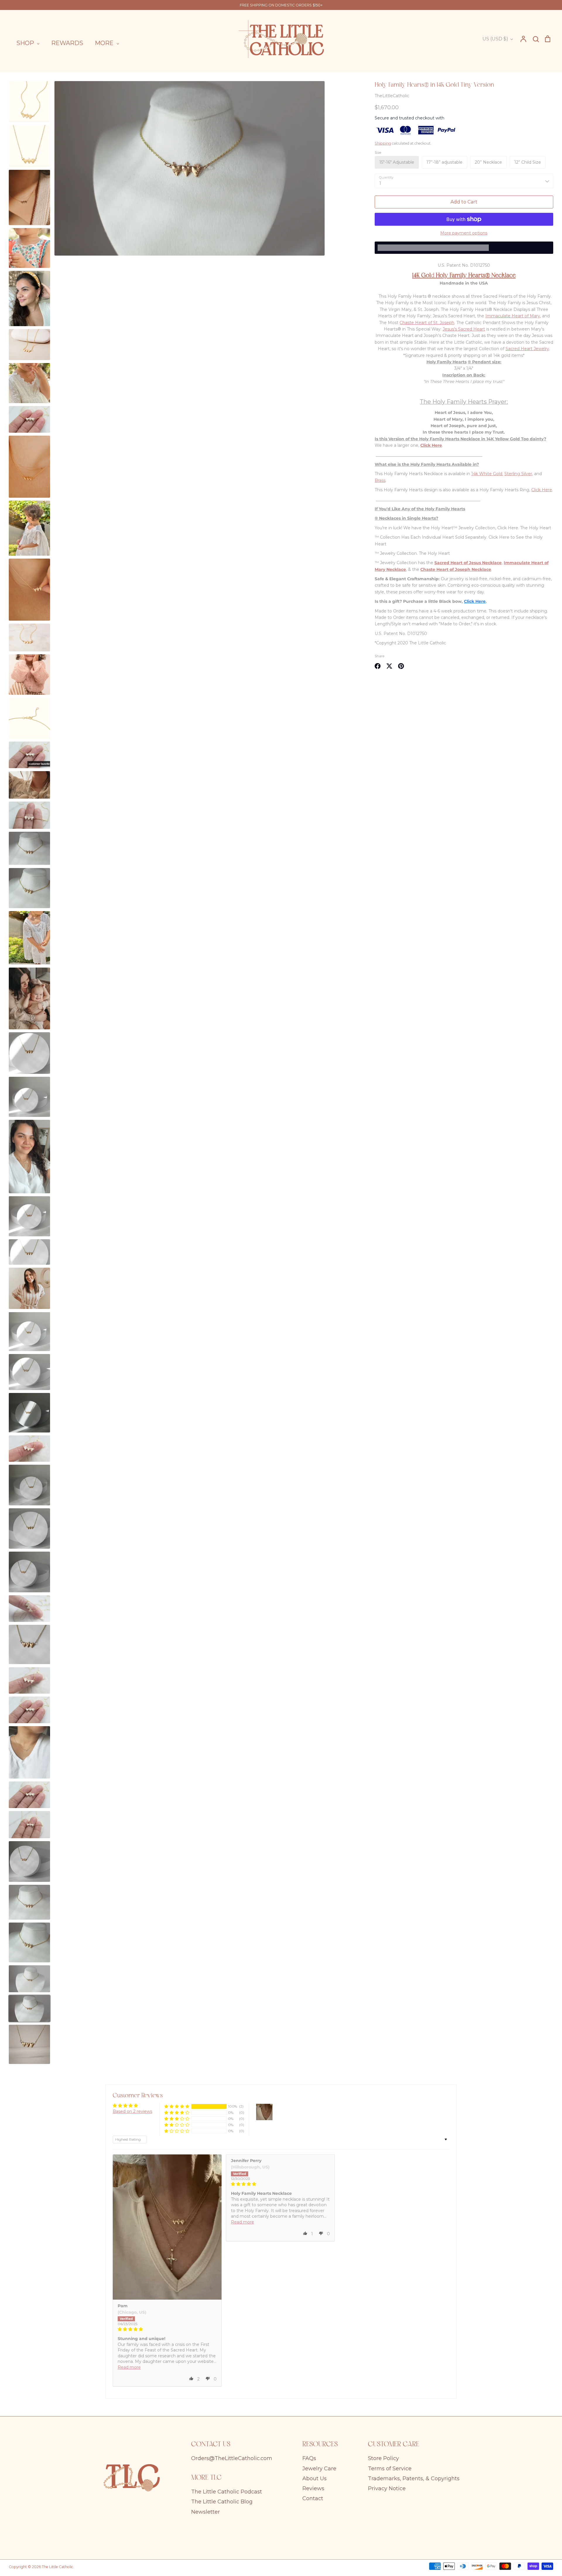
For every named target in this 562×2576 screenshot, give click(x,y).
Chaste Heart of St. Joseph (427, 323)
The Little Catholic (58, 2567)
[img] (167, 2329)
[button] (177, 2107)
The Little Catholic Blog (222, 2502)
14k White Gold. (487, 474)
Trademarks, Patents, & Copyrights (414, 2479)
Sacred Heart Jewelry (527, 349)
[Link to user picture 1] (167, 2227)
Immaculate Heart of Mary (513, 316)
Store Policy (383, 2458)
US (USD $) (495, 39)
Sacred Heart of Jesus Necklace (468, 563)
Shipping (383, 143)
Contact (313, 2498)
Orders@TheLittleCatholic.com (232, 2458)
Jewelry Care (319, 2469)
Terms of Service (390, 2469)
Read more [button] (129, 2367)
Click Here (542, 490)
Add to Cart (464, 202)
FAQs (309, 2458)
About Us (315, 2479)
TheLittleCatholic (392, 96)
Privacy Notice (387, 2488)
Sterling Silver (518, 474)
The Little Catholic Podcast (227, 2492)
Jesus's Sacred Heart (464, 329)
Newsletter (205, 2512)
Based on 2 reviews (132, 2111)
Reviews (313, 2488)
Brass (380, 480)
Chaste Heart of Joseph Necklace (456, 569)
